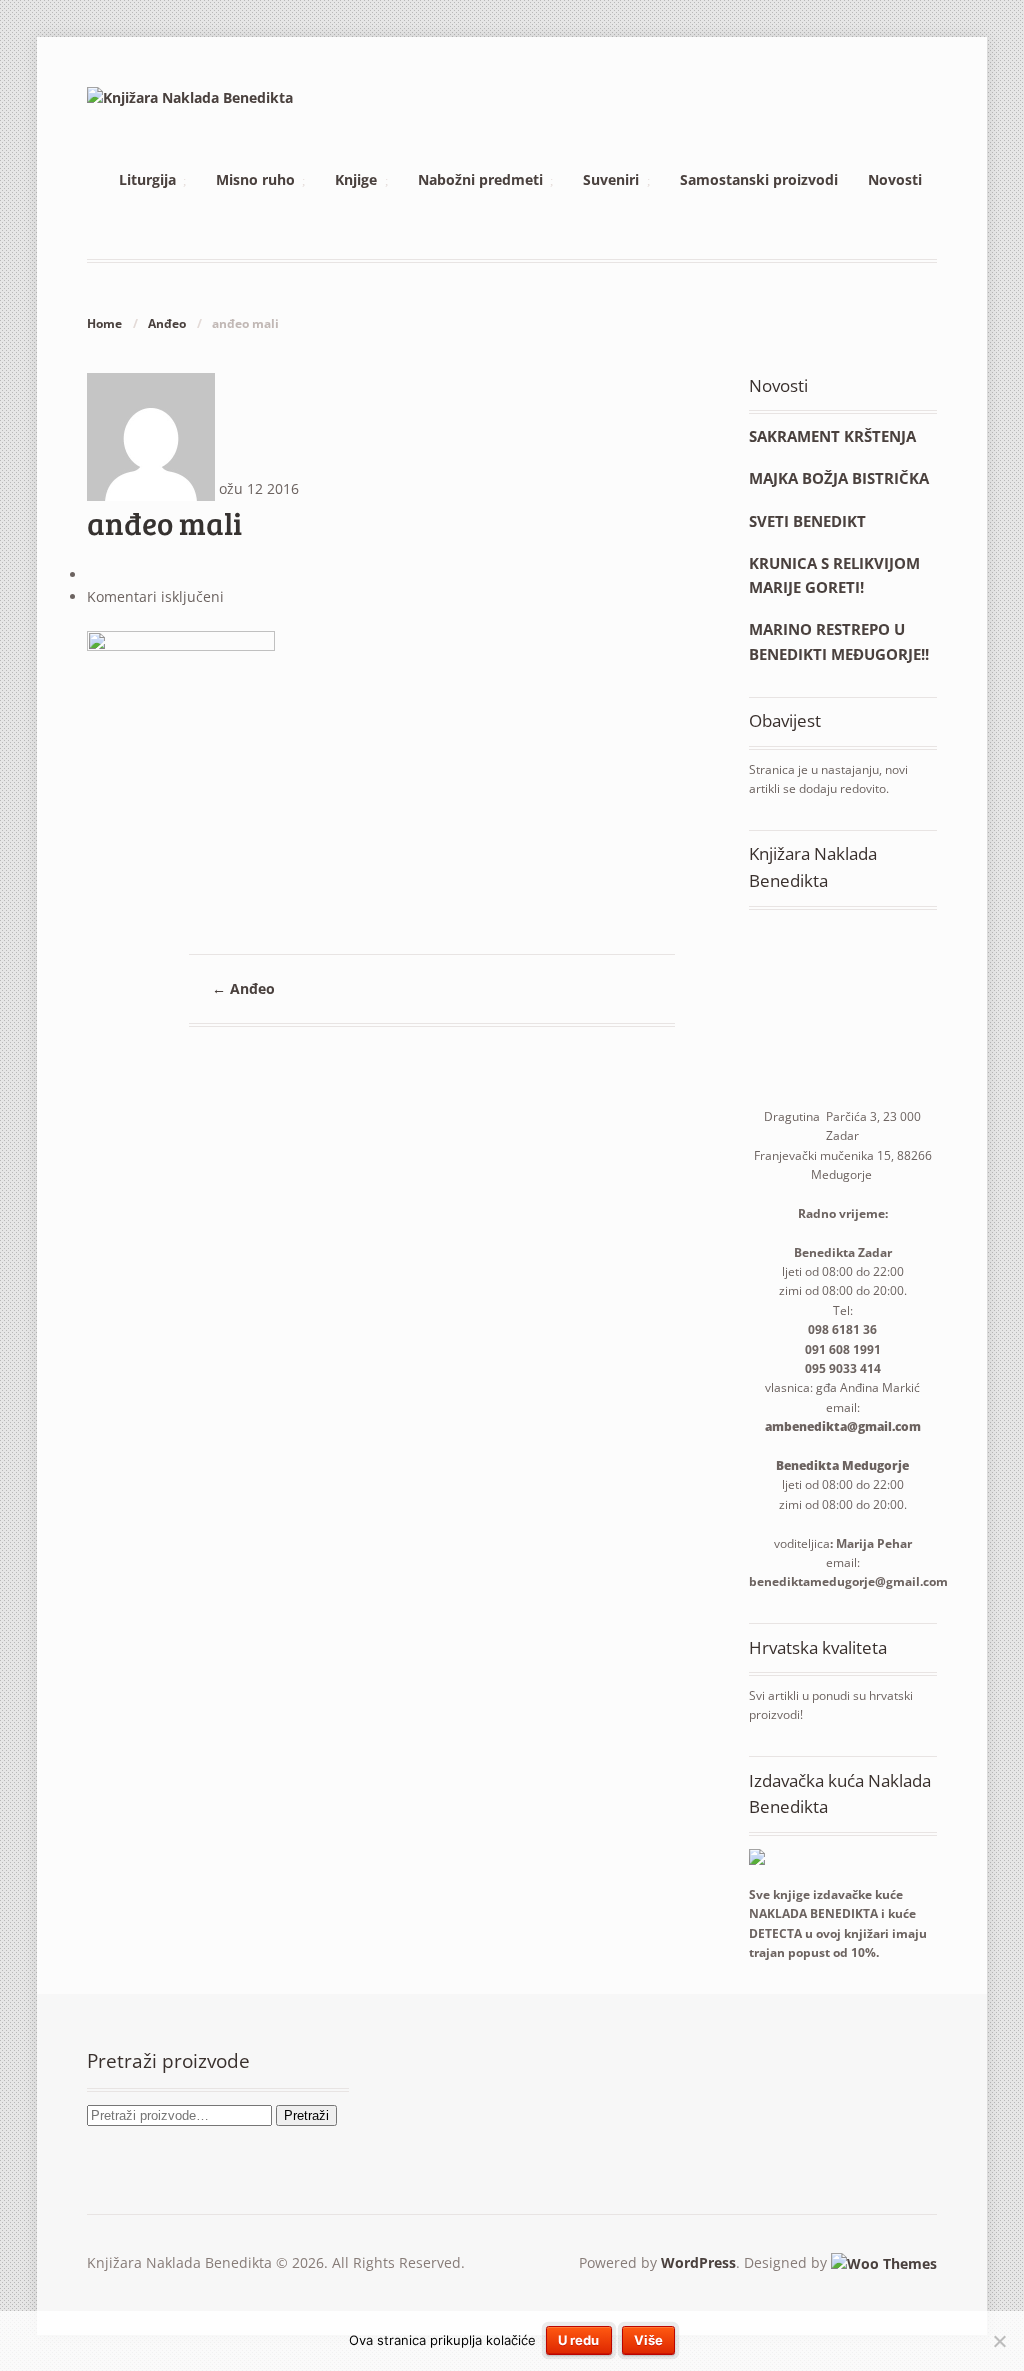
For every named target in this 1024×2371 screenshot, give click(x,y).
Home (104, 323)
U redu (578, 2340)
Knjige (356, 179)
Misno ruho (255, 179)
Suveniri (611, 179)
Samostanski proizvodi (759, 179)
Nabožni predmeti (480, 179)
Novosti (895, 179)
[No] (999, 2341)
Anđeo (167, 323)
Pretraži (306, 2115)
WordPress (698, 2262)
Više (648, 2340)
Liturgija (147, 179)
